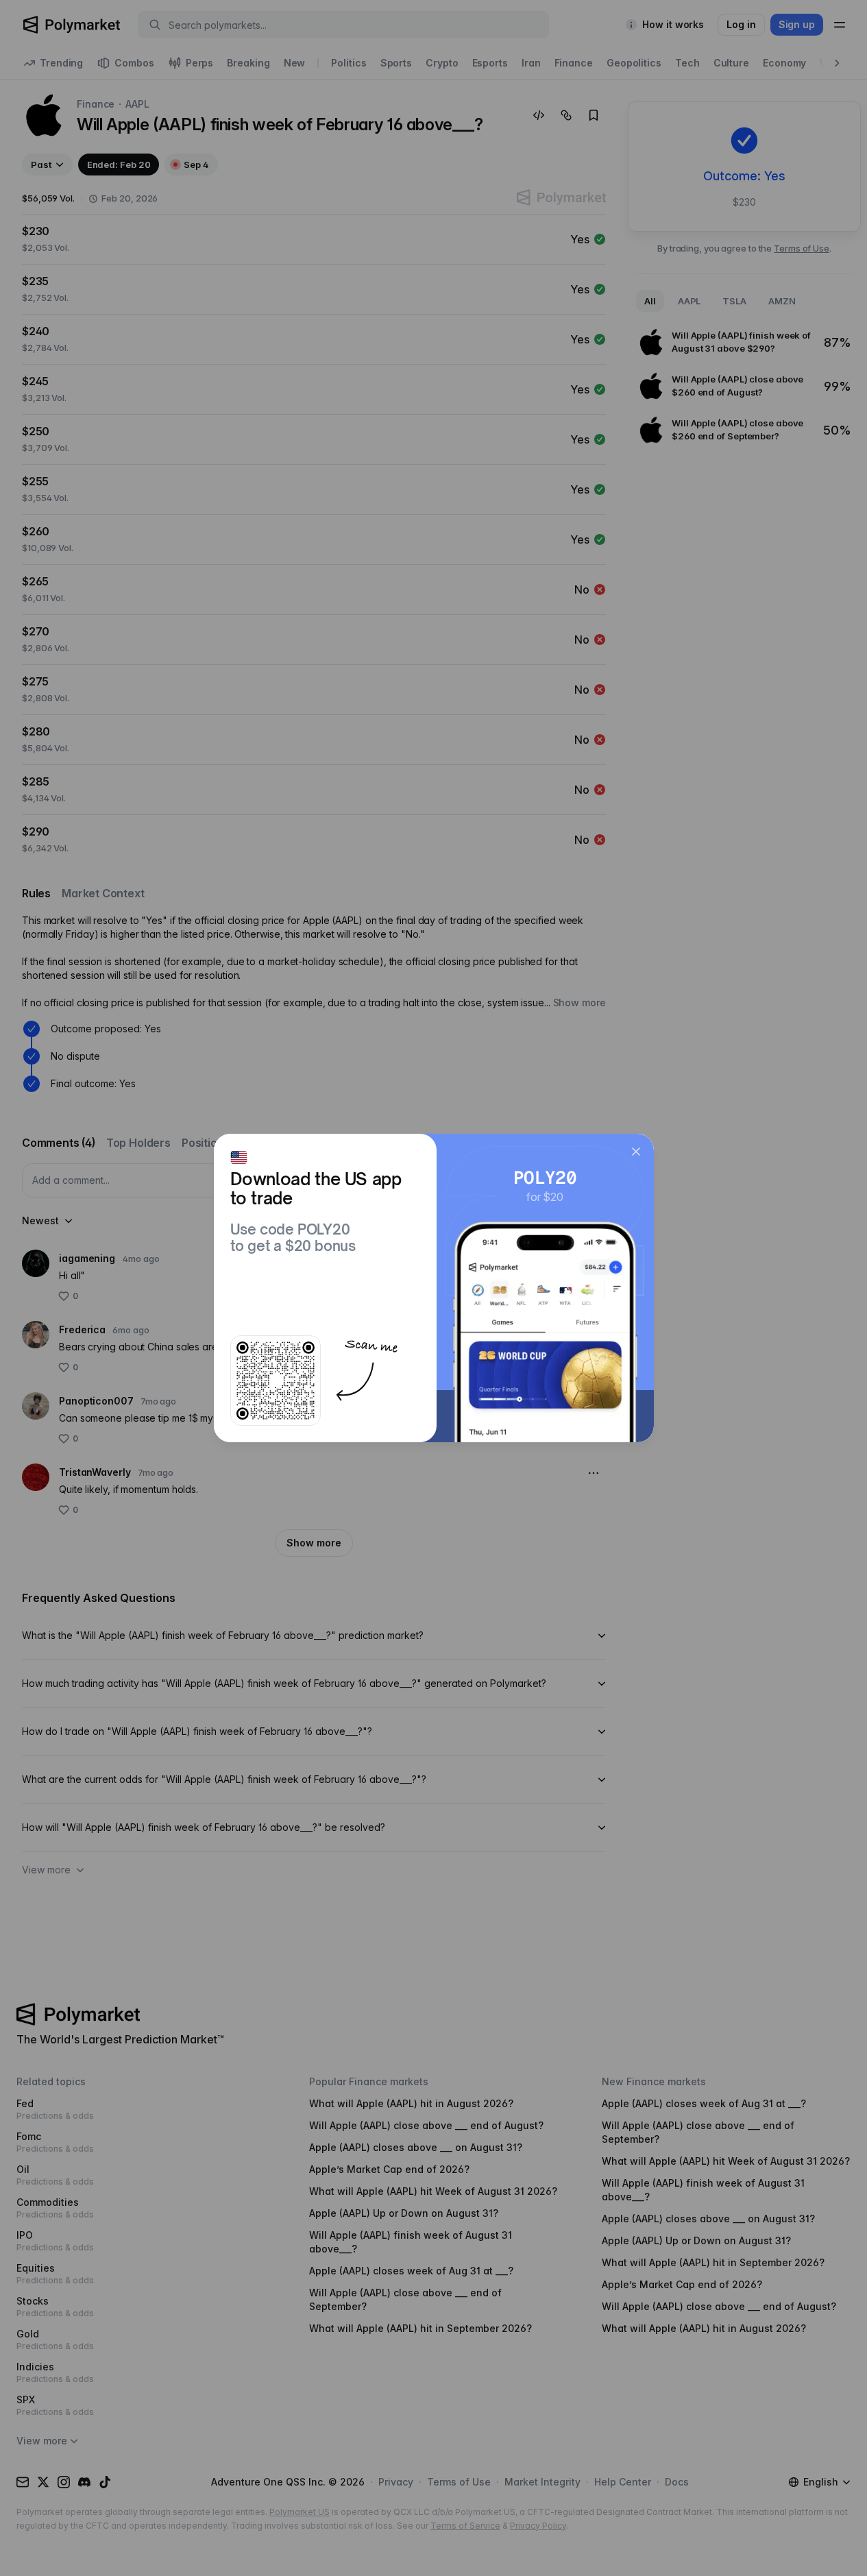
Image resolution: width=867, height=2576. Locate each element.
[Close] (636, 1152)
